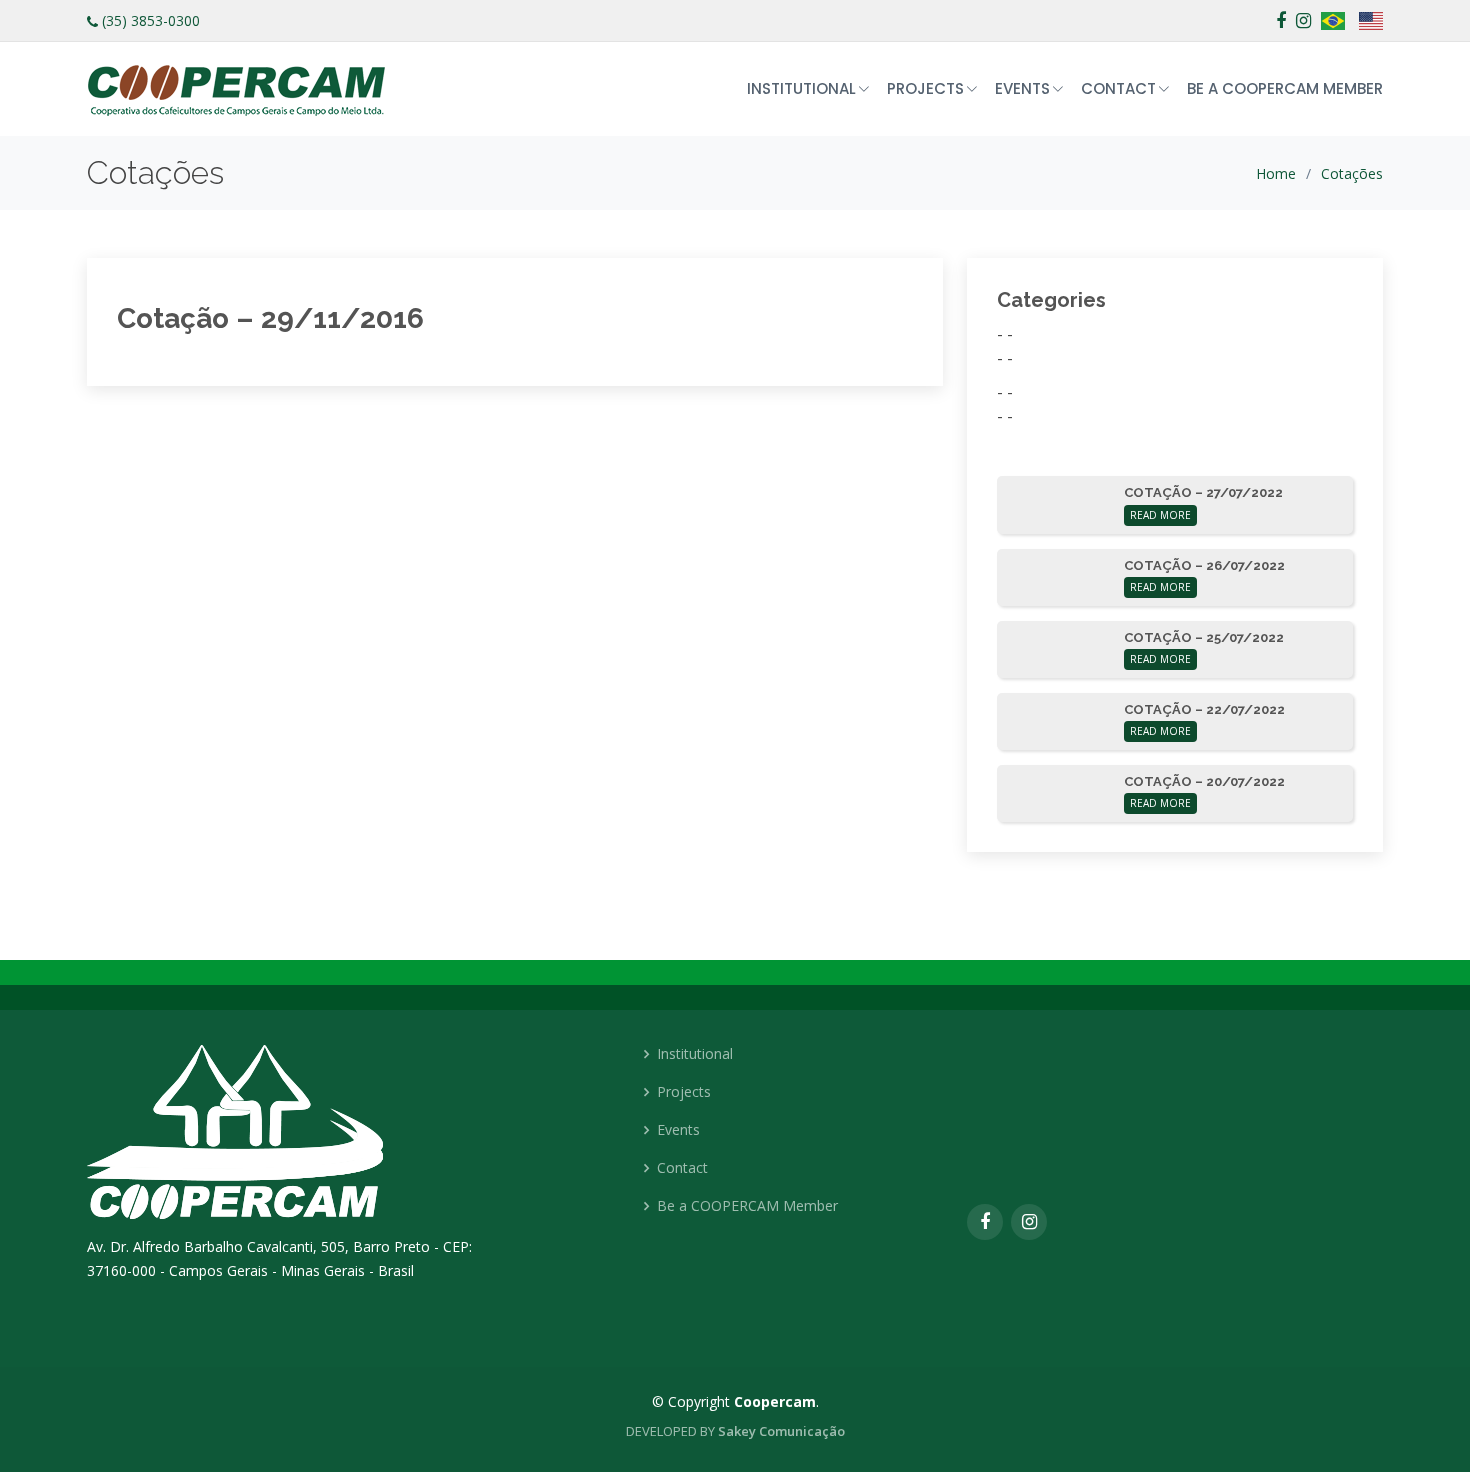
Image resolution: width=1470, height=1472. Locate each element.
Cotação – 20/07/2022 (1204, 781)
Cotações (1352, 173)
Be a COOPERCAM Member (1285, 88)
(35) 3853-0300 (151, 20)
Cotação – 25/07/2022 (1204, 637)
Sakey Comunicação (781, 1431)
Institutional (695, 1054)
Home (1276, 173)
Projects (684, 1092)
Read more (1160, 515)
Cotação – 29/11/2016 (270, 318)
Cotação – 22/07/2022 (1204, 709)
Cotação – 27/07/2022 (1203, 492)
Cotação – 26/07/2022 (1204, 565)
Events (678, 1130)
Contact (682, 1168)
